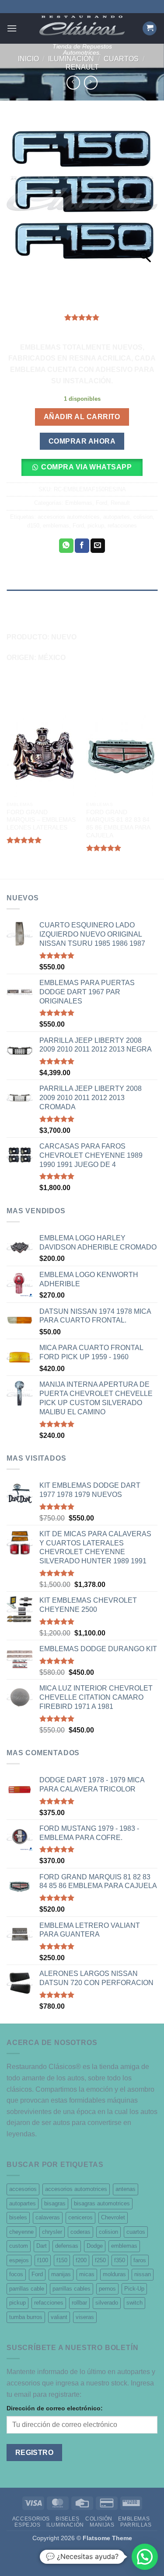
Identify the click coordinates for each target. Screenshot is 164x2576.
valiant (59, 2317)
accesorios (23, 2189)
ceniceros (80, 2217)
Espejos (27, 2525)
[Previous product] (91, 82)
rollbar (79, 2303)
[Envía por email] (98, 546)
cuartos (136, 2232)
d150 (33, 526)
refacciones (122, 526)
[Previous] (7, 794)
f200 (81, 2260)
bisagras (55, 2203)
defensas (67, 2246)
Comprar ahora (82, 441)
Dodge (95, 2246)
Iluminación (71, 59)
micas (87, 2274)
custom (19, 2246)
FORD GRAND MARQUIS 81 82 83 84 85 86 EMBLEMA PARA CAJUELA (118, 824)
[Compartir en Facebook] (82, 546)
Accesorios (31, 2519)
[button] (12, 28)
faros (140, 2260)
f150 (62, 2260)
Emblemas (79, 503)
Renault (82, 67)
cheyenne (21, 2232)
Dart (42, 2246)
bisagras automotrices (102, 2203)
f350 (120, 2260)
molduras (114, 2274)
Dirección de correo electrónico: (55, 2408)
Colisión (99, 2519)
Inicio (28, 59)
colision (143, 517)
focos (16, 2274)
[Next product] (73, 82)
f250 (100, 2260)
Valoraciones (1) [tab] (34, 616)
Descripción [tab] (27, 598)
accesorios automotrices (69, 517)
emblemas (56, 526)
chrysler (52, 2232)
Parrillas (136, 2525)
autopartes (117, 517)
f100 (43, 2260)
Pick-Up (134, 2289)
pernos (107, 2289)
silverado (107, 2303)
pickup (96, 526)
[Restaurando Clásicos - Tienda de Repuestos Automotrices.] (82, 26)
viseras (85, 2317)
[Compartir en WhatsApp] (66, 546)
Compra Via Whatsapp (86, 467)
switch (134, 2303)
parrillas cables (72, 2289)
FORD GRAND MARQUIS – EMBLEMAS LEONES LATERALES (41, 820)
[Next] (157, 794)
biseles (18, 2217)
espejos (19, 2260)
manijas (61, 2274)
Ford (101, 503)
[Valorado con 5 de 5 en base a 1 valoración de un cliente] (82, 317)
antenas (126, 2189)
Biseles (67, 2519)
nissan (143, 2274)
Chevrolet (113, 2217)
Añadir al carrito (82, 417)
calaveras (48, 2217)
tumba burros (26, 2317)
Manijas (102, 2525)
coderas (80, 2232)
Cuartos (121, 59)
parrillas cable (27, 2289)
